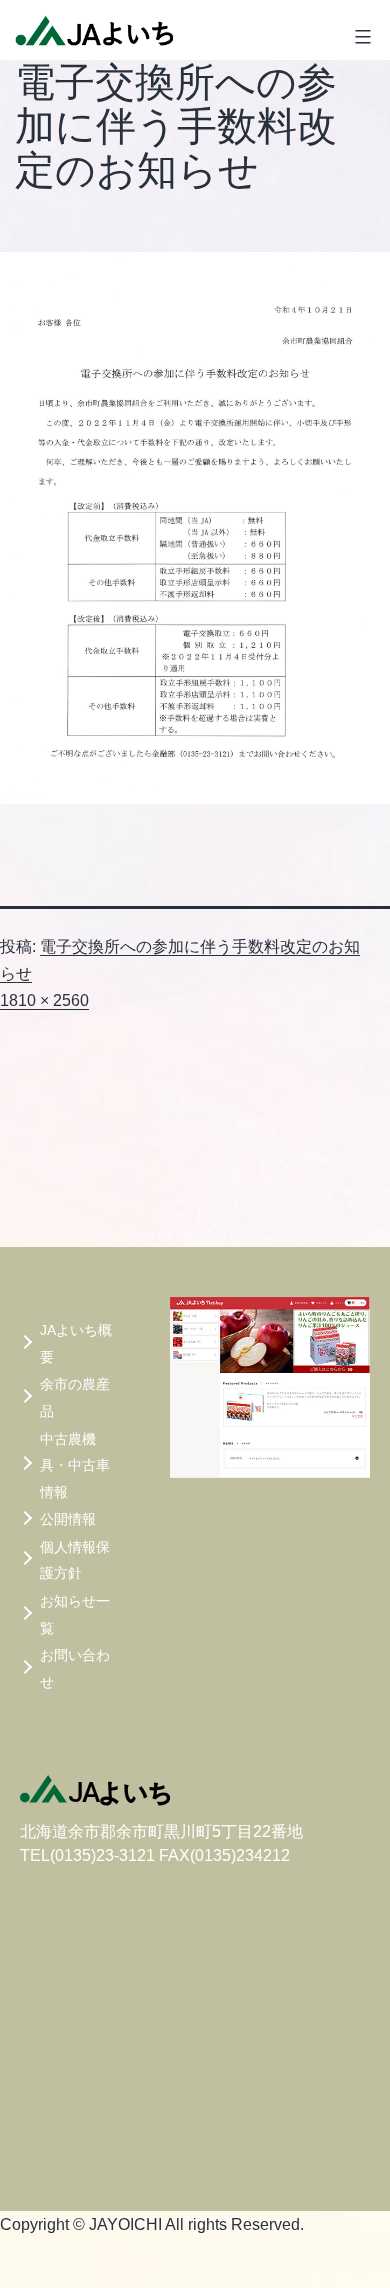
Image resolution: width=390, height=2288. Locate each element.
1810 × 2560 (44, 1000)
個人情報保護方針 (75, 1560)
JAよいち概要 (76, 1343)
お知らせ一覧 (75, 1614)
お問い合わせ (75, 1668)
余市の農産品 (75, 1397)
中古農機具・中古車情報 (75, 1465)
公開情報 (68, 1519)
